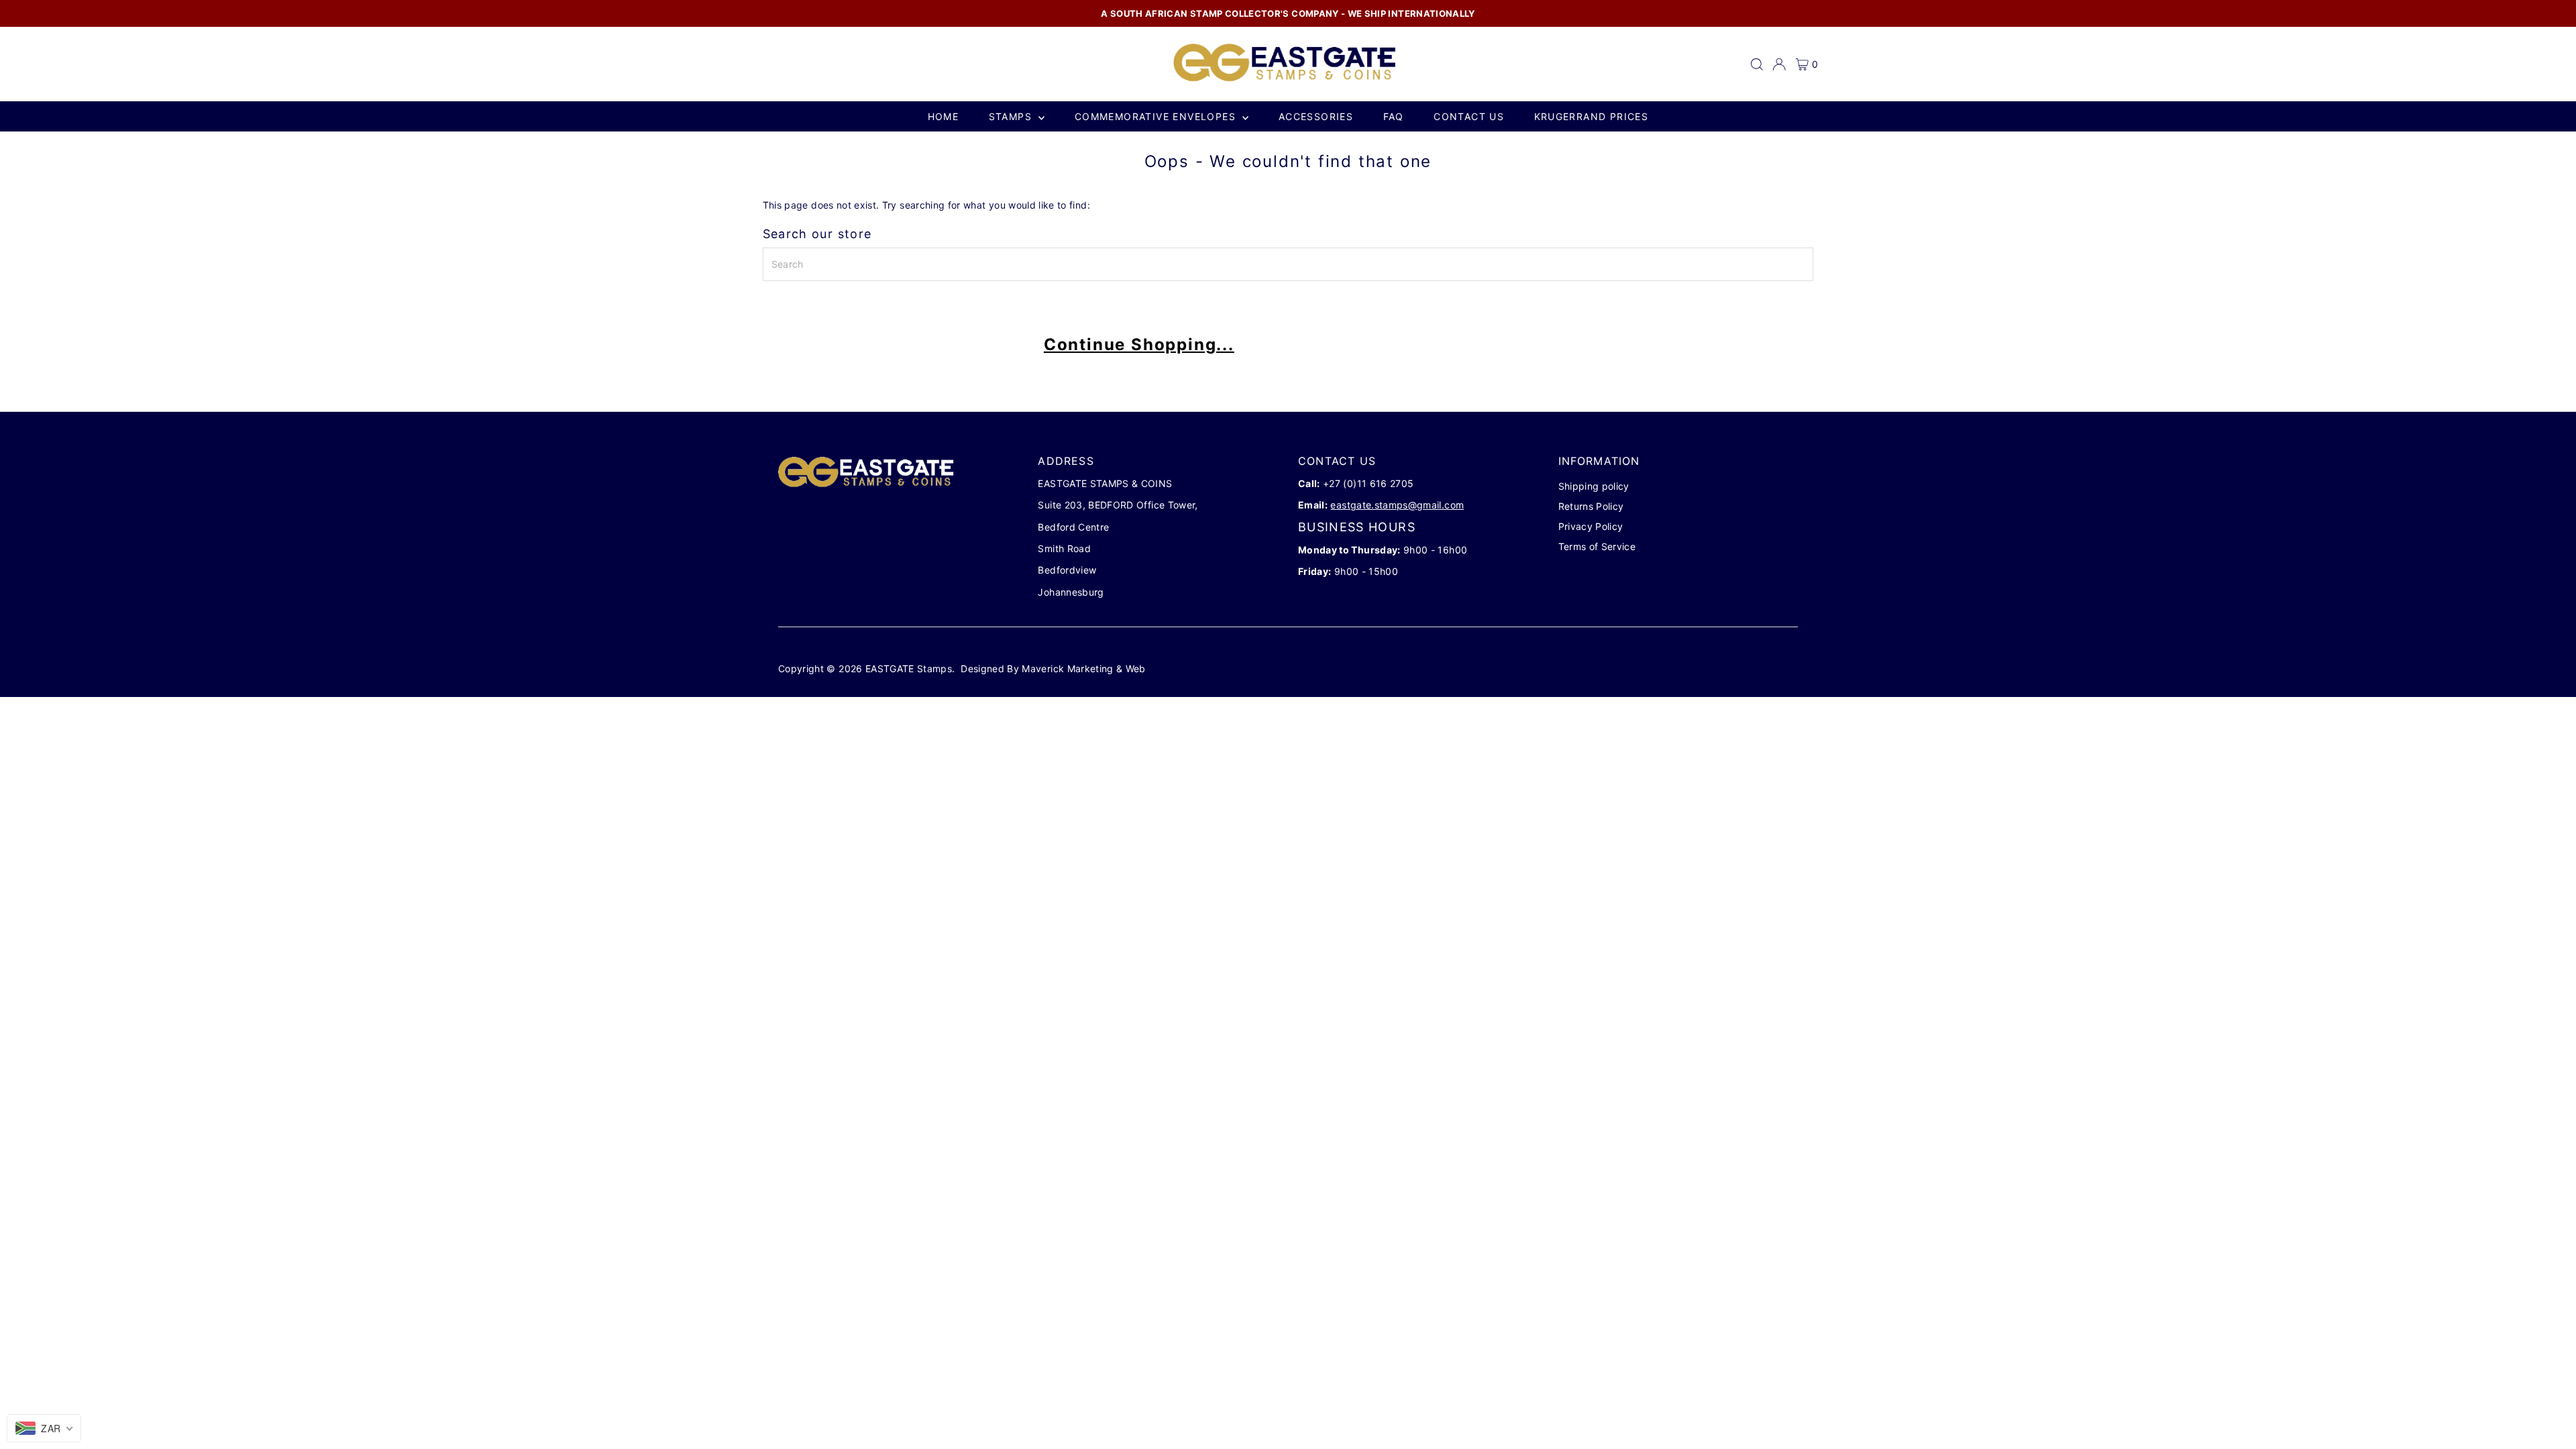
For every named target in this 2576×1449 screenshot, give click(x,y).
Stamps (1012, 116)
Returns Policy (1591, 506)
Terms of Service (1597, 546)
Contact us (1469, 116)
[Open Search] (1757, 64)
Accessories (1316, 116)
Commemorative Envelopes (1157, 116)
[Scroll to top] (2549, 1412)
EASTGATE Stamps (909, 668)
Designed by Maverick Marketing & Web (1053, 668)
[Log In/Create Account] (1779, 64)
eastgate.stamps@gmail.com (1397, 505)
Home (944, 116)
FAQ (1394, 116)
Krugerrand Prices (1592, 116)
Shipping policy (1594, 486)
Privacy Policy (1591, 526)
